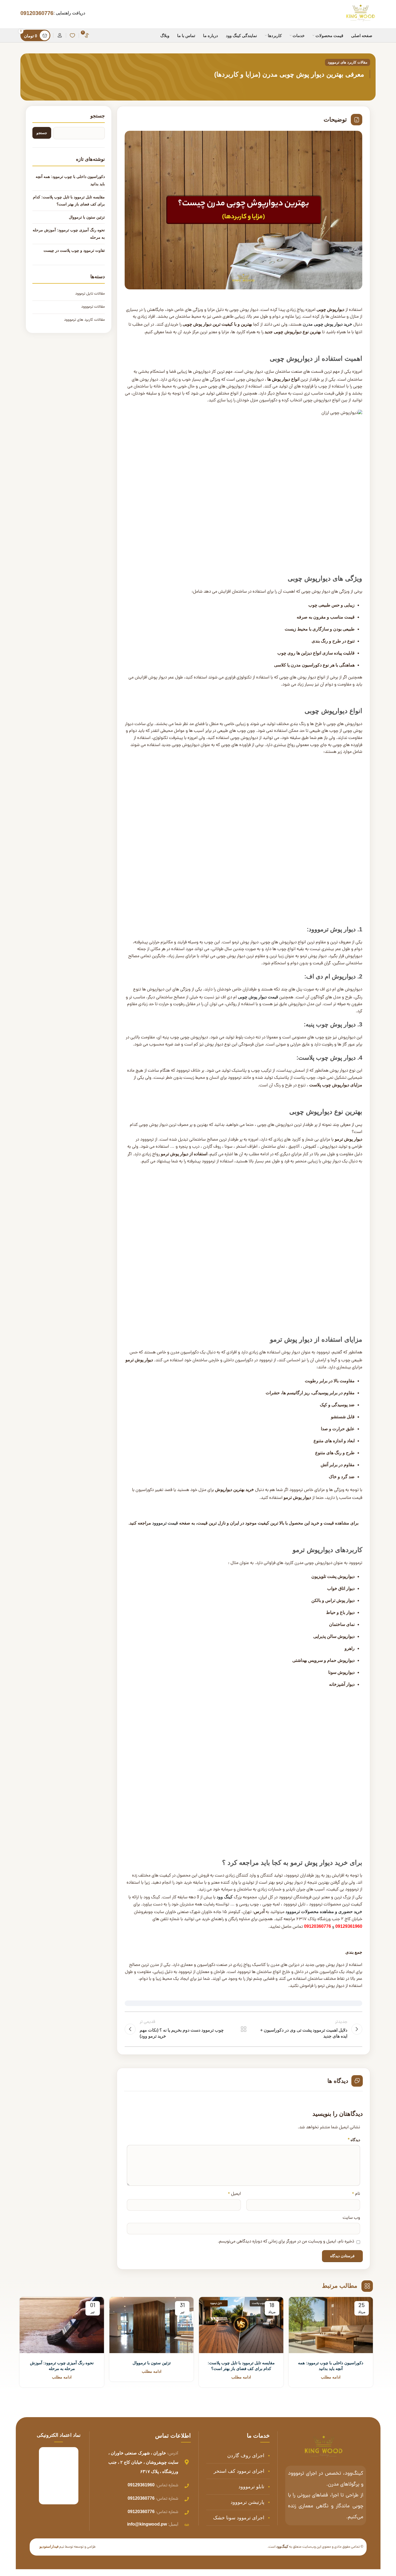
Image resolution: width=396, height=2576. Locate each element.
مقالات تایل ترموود (90, 294)
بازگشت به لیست (243, 2029)
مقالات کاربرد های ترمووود (348, 62)
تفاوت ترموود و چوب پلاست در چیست (74, 250)
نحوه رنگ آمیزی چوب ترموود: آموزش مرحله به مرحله (69, 234)
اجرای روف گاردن (246, 2456)
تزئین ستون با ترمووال (87, 217)
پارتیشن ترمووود (247, 2502)
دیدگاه (354, 2140)
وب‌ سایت (351, 2218)
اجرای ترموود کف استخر (239, 2471)
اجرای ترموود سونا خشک (239, 2518)
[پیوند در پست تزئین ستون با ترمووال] (151, 2325)
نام (356, 2194)
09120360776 (37, 13)
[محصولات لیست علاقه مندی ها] (72, 35)
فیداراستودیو (49, 2546)
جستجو (98, 116)
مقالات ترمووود (93, 307)
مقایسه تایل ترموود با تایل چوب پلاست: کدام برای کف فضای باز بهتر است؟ (69, 201)
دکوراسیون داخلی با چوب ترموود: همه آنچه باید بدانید (70, 180)
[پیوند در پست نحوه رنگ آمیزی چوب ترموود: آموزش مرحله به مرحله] (62, 2325)
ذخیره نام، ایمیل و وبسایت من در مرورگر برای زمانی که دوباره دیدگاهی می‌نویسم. (286, 2242)
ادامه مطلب (331, 2377)
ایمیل (234, 2194)
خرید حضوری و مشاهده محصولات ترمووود (324, 1912)
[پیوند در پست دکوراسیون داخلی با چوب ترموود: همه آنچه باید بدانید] (331, 2325)
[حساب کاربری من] (60, 35)
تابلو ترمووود (251, 2487)
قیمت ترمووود (166, 1523)
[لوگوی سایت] (360, 14)
